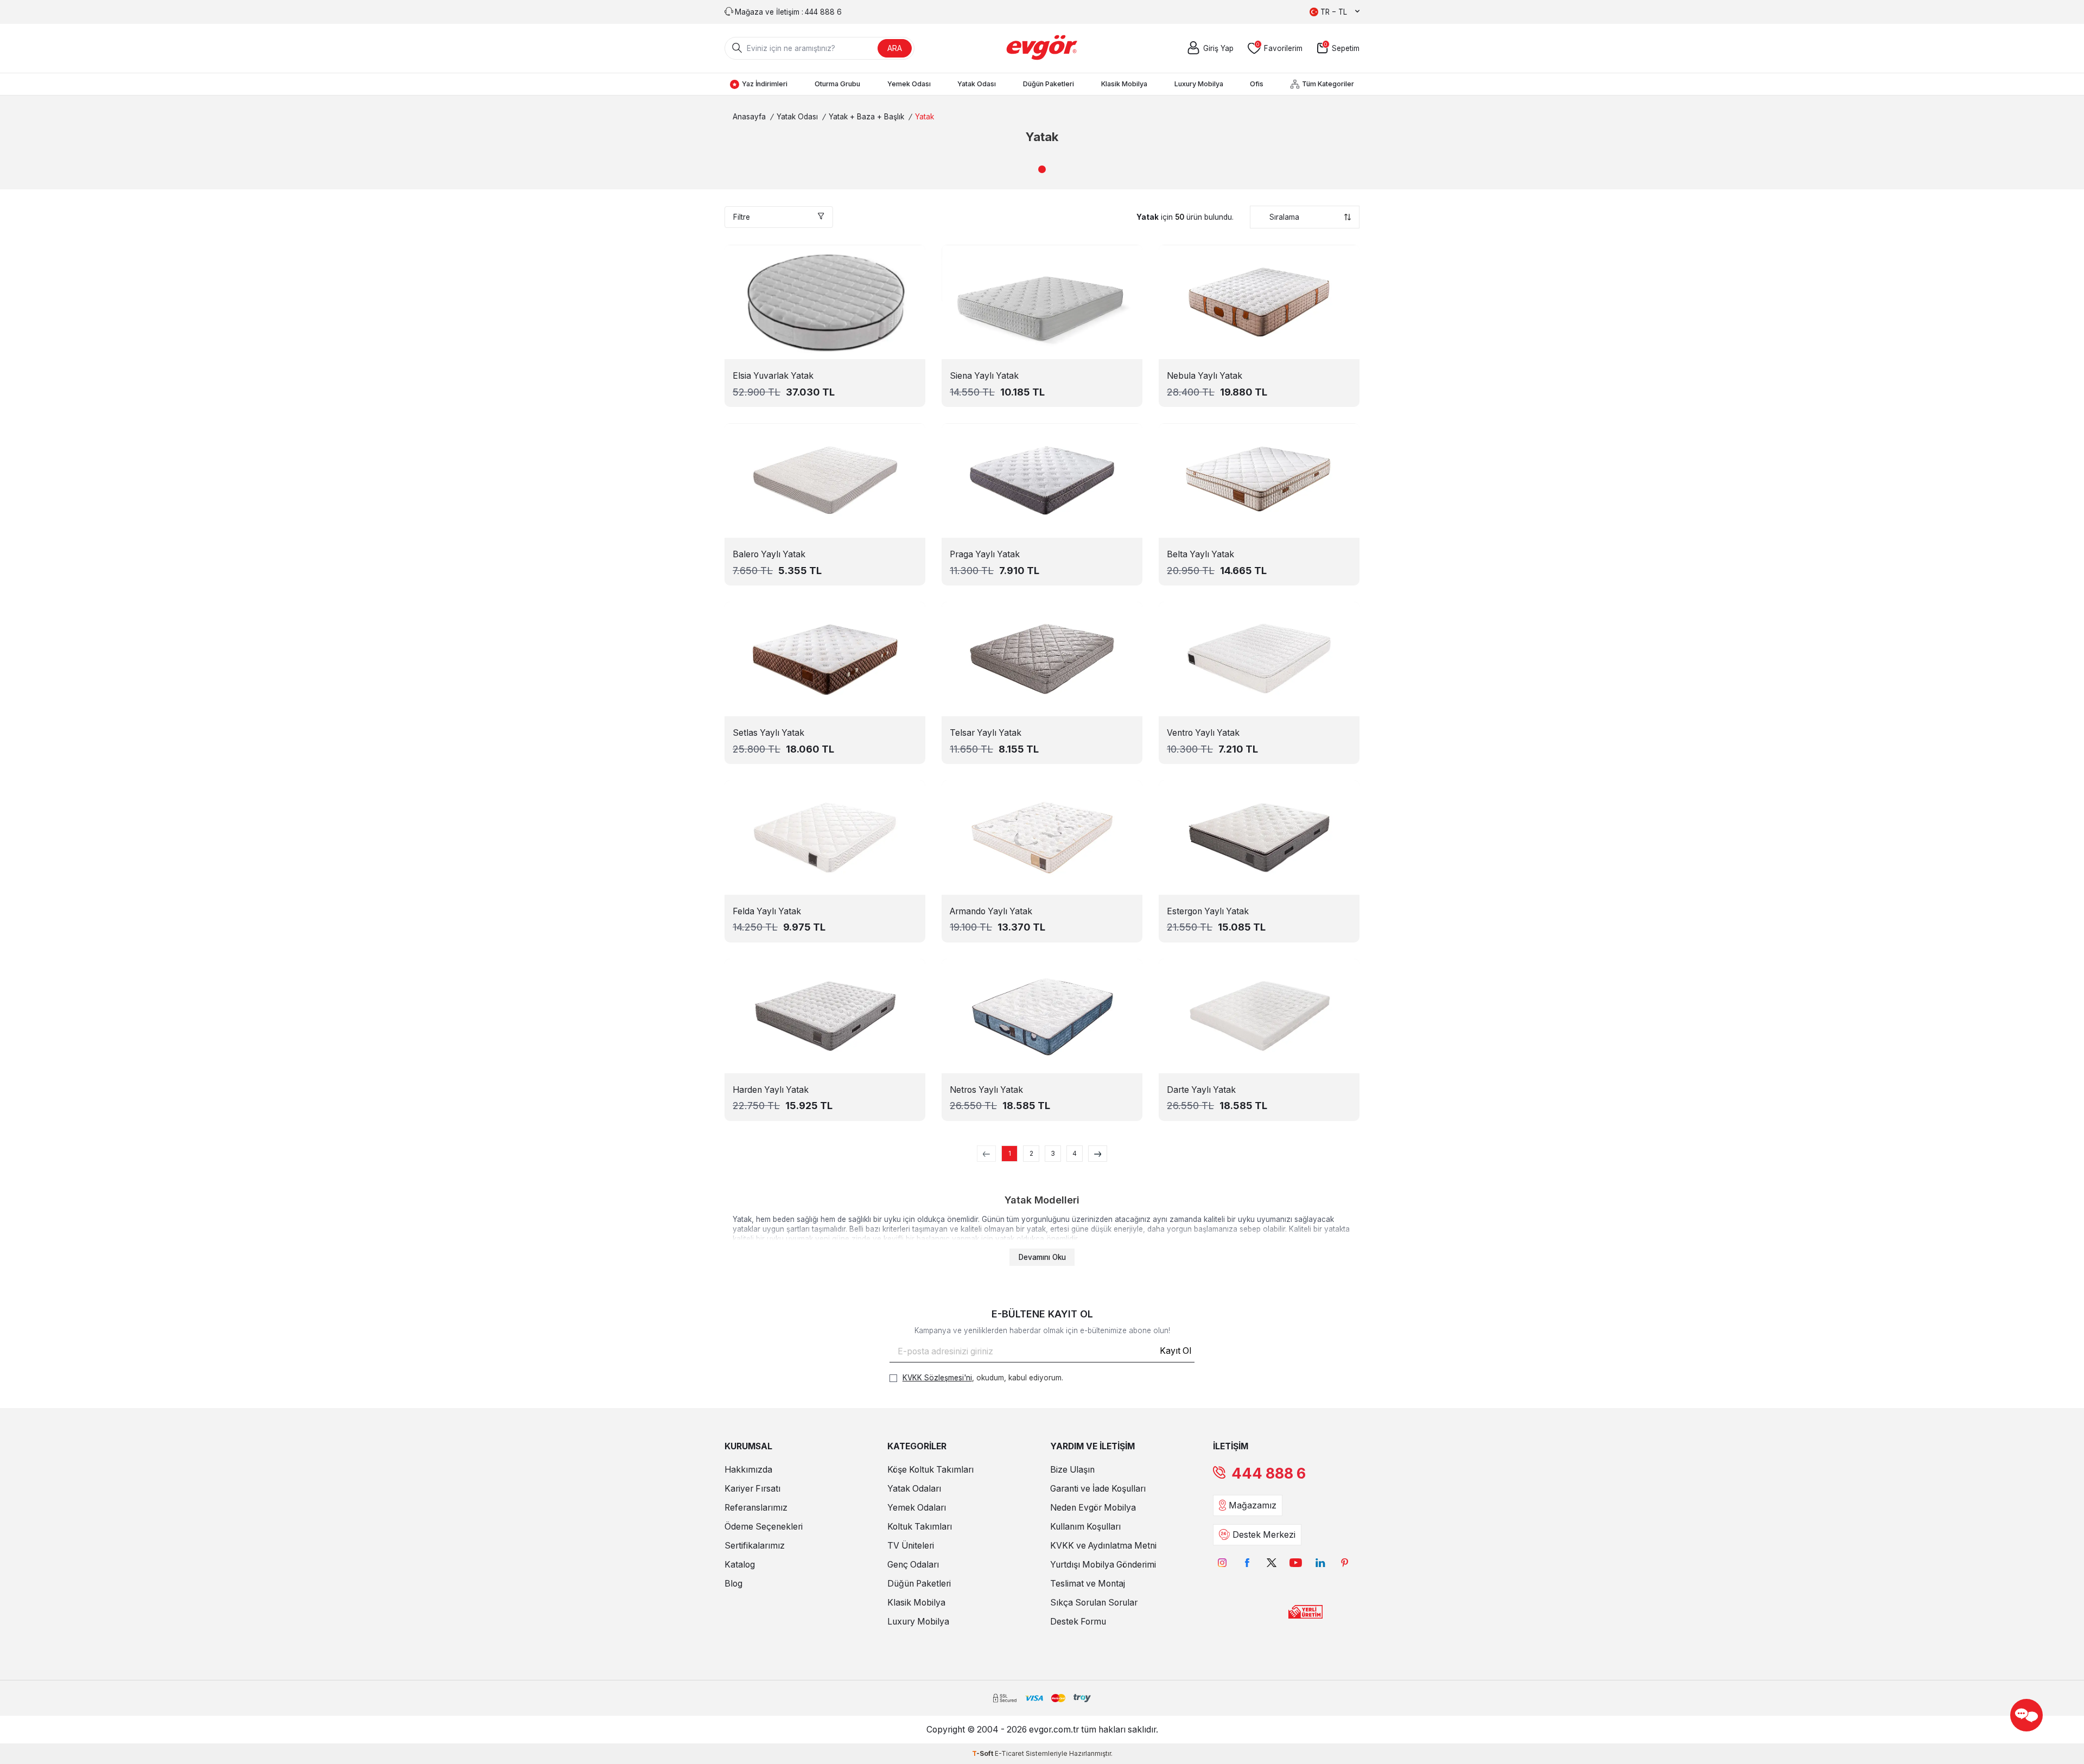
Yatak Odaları (914, 1489)
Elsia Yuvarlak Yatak (773, 376)
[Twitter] (1271, 1563)
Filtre (742, 217)
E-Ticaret (1009, 1753)
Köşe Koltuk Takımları (930, 1470)
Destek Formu (1078, 1622)
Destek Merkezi (1264, 1535)
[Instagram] (1222, 1563)
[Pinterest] (1345, 1563)
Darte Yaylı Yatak (1201, 1090)
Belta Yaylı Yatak (1200, 554)
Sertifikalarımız (755, 1546)
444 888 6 (1269, 1473)
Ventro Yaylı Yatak (1203, 733)
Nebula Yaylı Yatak (1205, 376)
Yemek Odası (909, 84)
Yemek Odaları (917, 1508)
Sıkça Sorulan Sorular (1094, 1603)
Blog (733, 1584)
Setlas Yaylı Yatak (768, 733)
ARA (895, 48)
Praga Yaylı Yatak (985, 554)
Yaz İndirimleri (765, 84)
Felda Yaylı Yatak (767, 911)
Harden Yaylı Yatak (771, 1090)
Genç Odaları (913, 1565)
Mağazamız (1253, 1505)
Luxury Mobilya (1199, 84)
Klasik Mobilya (1124, 84)
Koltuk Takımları (920, 1527)
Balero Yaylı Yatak (769, 554)
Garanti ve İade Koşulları (1098, 1489)
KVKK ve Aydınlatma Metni (1103, 1546)
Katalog (740, 1565)
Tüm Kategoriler (1328, 84)
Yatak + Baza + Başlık (866, 117)
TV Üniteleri (911, 1546)
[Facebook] (1247, 1563)
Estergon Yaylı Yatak (1208, 911)
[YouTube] (1296, 1563)
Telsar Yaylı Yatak (986, 733)
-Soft (983, 1753)
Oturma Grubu (837, 84)
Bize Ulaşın (1072, 1470)
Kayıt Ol (1176, 1351)
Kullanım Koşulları (1085, 1527)
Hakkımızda (748, 1470)
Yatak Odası (977, 84)
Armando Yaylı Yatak (991, 911)
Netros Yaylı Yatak (986, 1090)
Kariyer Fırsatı (752, 1489)
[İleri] (1098, 1154)
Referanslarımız (756, 1508)
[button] (1042, 169)
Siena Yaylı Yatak (984, 376)
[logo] (1042, 48)
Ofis (1257, 84)
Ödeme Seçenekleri (764, 1527)
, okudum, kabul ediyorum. (983, 1378)
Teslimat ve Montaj (1088, 1584)
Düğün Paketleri (1049, 84)
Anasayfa (749, 117)
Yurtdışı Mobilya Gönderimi (1103, 1565)
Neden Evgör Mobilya (1093, 1508)
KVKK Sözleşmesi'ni (937, 1378)
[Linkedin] (1320, 1563)
